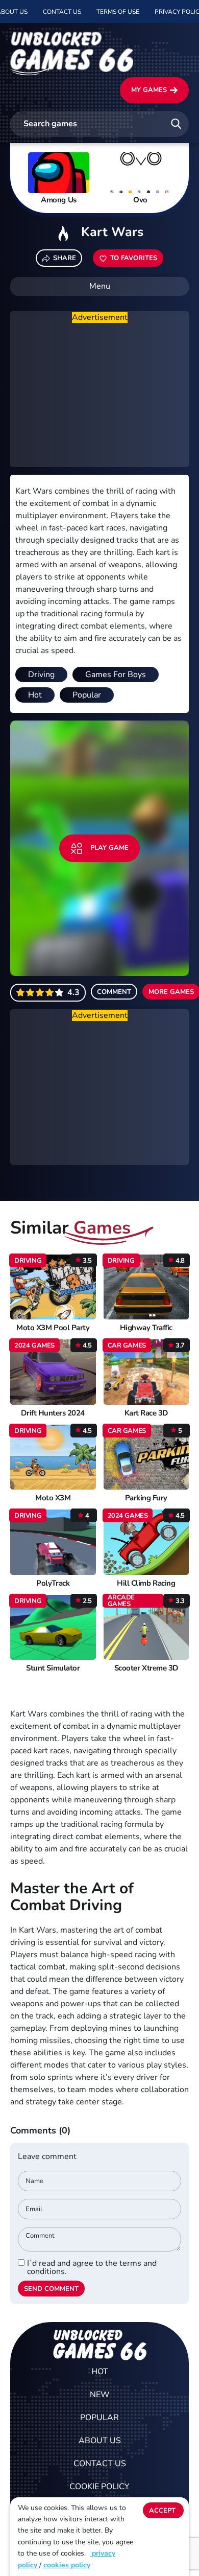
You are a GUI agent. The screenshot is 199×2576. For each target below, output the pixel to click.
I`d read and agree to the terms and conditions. (92, 2267)
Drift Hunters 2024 (53, 1413)
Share (65, 258)
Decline (163, 2532)
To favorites (134, 258)
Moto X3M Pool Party (53, 1328)
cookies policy (67, 2565)
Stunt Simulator (53, 1668)
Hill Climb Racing (146, 1583)
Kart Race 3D (146, 1413)
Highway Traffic (146, 1328)
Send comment (51, 2289)
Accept (162, 2511)
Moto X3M (53, 1498)
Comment (114, 992)
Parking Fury (146, 1498)
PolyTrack (53, 1583)
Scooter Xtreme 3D (146, 1668)
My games (149, 90)
